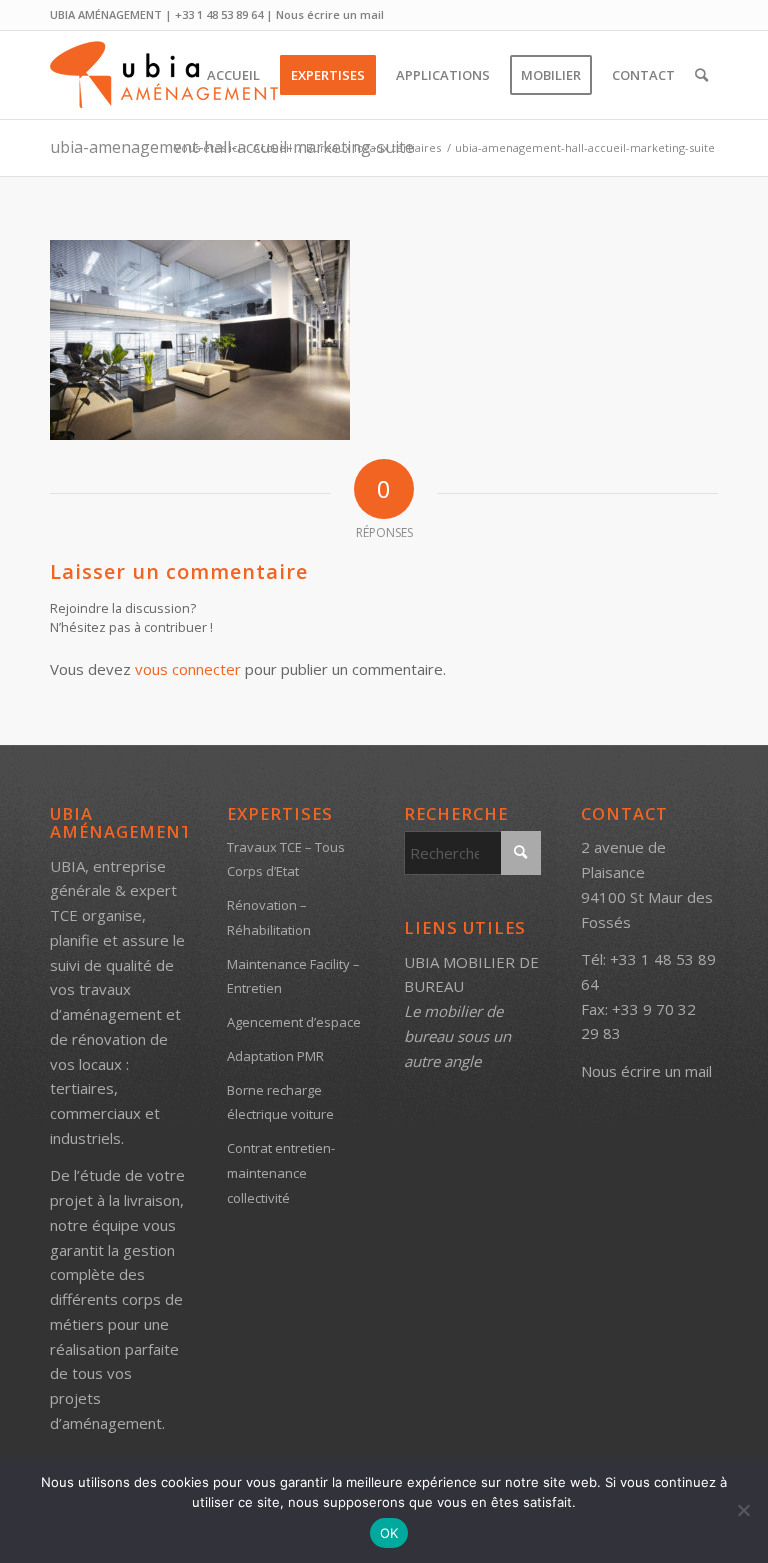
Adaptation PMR (275, 1056)
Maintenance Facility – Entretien (293, 976)
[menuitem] (233, 75)
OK (389, 1533)
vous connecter (188, 669)
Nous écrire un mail (330, 14)
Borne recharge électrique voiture (280, 1102)
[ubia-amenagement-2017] (167, 75)
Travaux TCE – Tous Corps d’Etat (286, 859)
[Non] (743, 1510)
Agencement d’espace (294, 1022)
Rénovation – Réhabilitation (269, 917)
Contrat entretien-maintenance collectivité (281, 1173)
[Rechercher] (701, 75)
